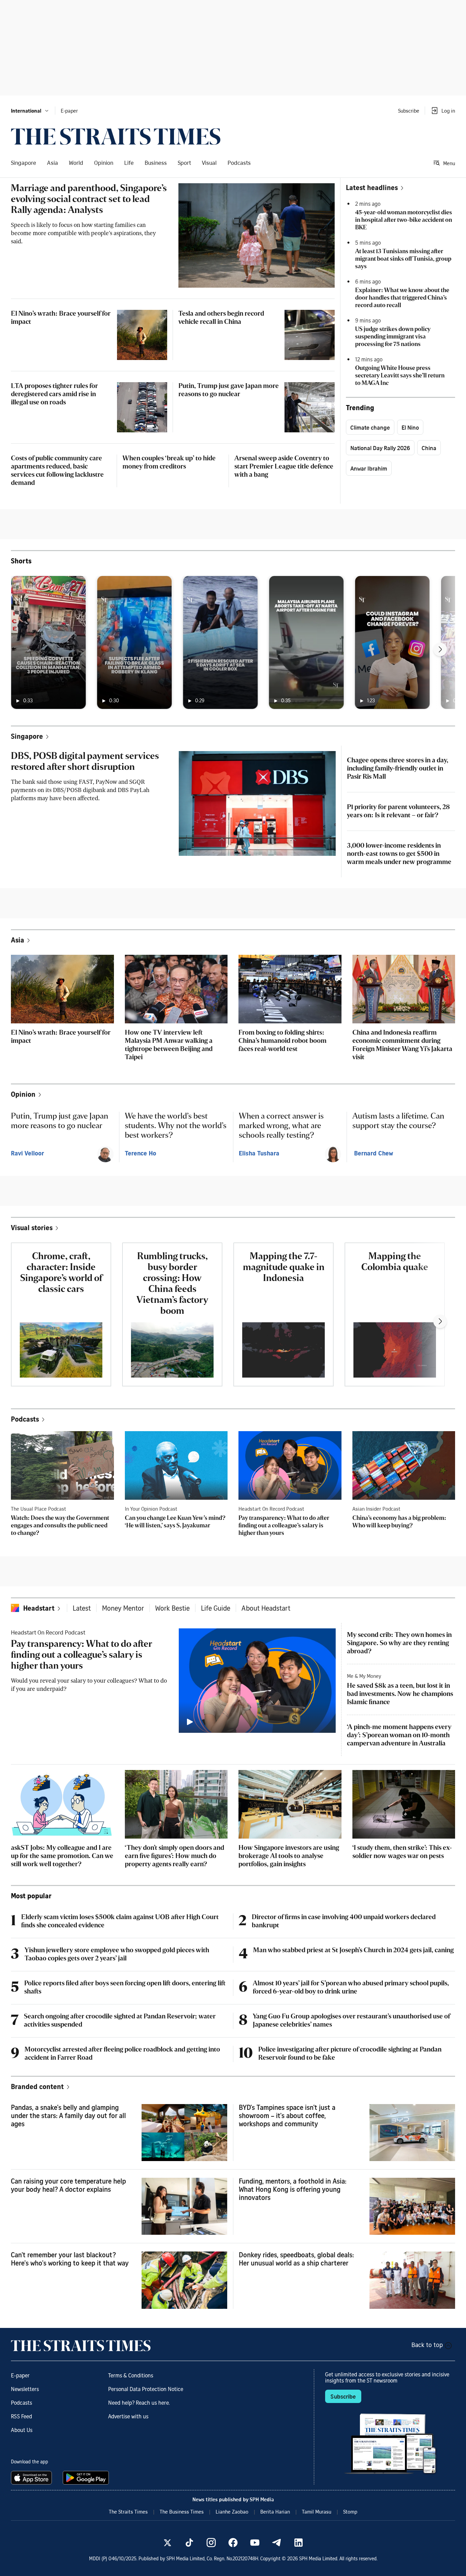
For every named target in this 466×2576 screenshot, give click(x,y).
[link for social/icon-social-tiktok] (189, 2543)
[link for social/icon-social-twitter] (168, 2543)
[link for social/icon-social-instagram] (211, 2543)
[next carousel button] (440, 649)
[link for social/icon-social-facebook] (233, 2543)
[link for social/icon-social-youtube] (255, 2543)
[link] (116, 136)
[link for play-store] (86, 2478)
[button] (30, 111)
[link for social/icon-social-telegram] (277, 2543)
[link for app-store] (33, 2478)
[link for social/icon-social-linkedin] (298, 2543)
